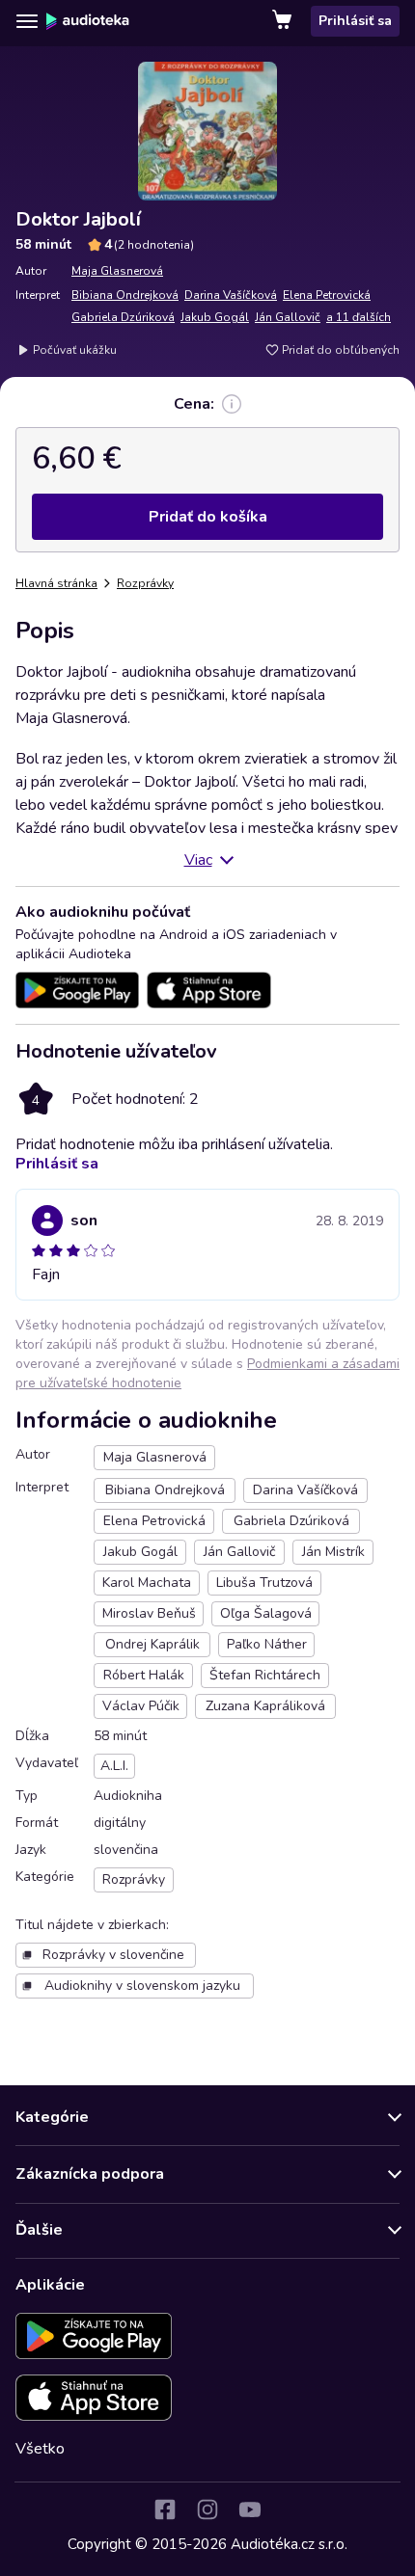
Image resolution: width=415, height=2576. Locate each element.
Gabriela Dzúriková (123, 317)
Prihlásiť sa (355, 21)
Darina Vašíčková (231, 295)
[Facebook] (165, 2509)
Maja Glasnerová (117, 271)
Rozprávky (145, 583)
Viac (198, 860)
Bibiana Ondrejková (125, 295)
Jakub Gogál (215, 317)
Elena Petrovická (327, 295)
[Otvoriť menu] (27, 21)
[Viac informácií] (232, 404)
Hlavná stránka (56, 583)
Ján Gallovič (288, 317)
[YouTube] (250, 2509)
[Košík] (284, 21)
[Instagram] (207, 2509)
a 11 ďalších (359, 317)
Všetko (40, 2449)
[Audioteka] (88, 21)
